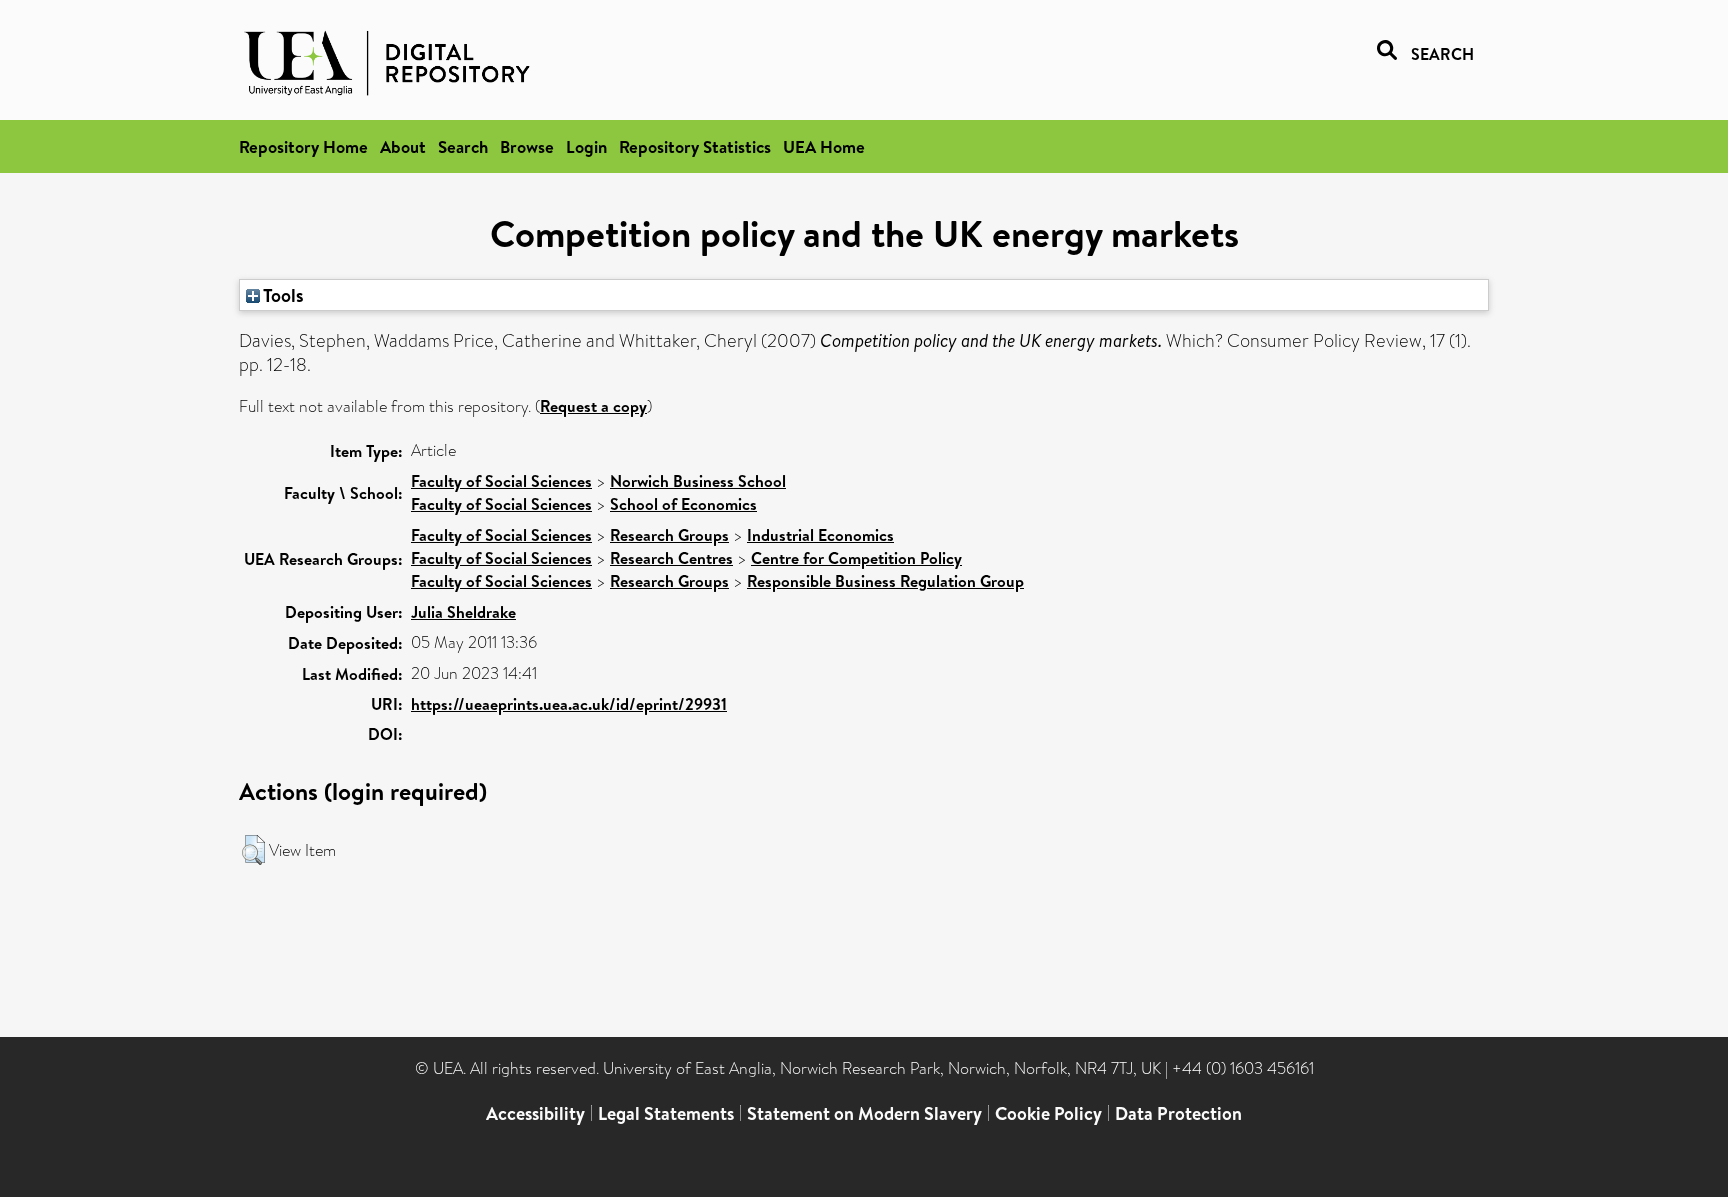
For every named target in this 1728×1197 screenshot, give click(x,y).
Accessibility (535, 1113)
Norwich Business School (698, 481)
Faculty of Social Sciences (501, 481)
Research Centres (671, 558)
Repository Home (303, 146)
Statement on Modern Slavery (864, 1113)
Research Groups (669, 535)
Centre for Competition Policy (856, 558)
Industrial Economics (820, 535)
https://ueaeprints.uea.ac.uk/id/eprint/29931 (569, 704)
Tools (282, 295)
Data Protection (1178, 1113)
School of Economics (683, 504)
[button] (253, 850)
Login (586, 146)
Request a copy (593, 406)
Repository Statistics (695, 146)
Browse (527, 146)
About (403, 146)
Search (463, 146)
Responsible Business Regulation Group (885, 581)
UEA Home (824, 146)
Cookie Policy (1048, 1113)
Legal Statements (666, 1113)
